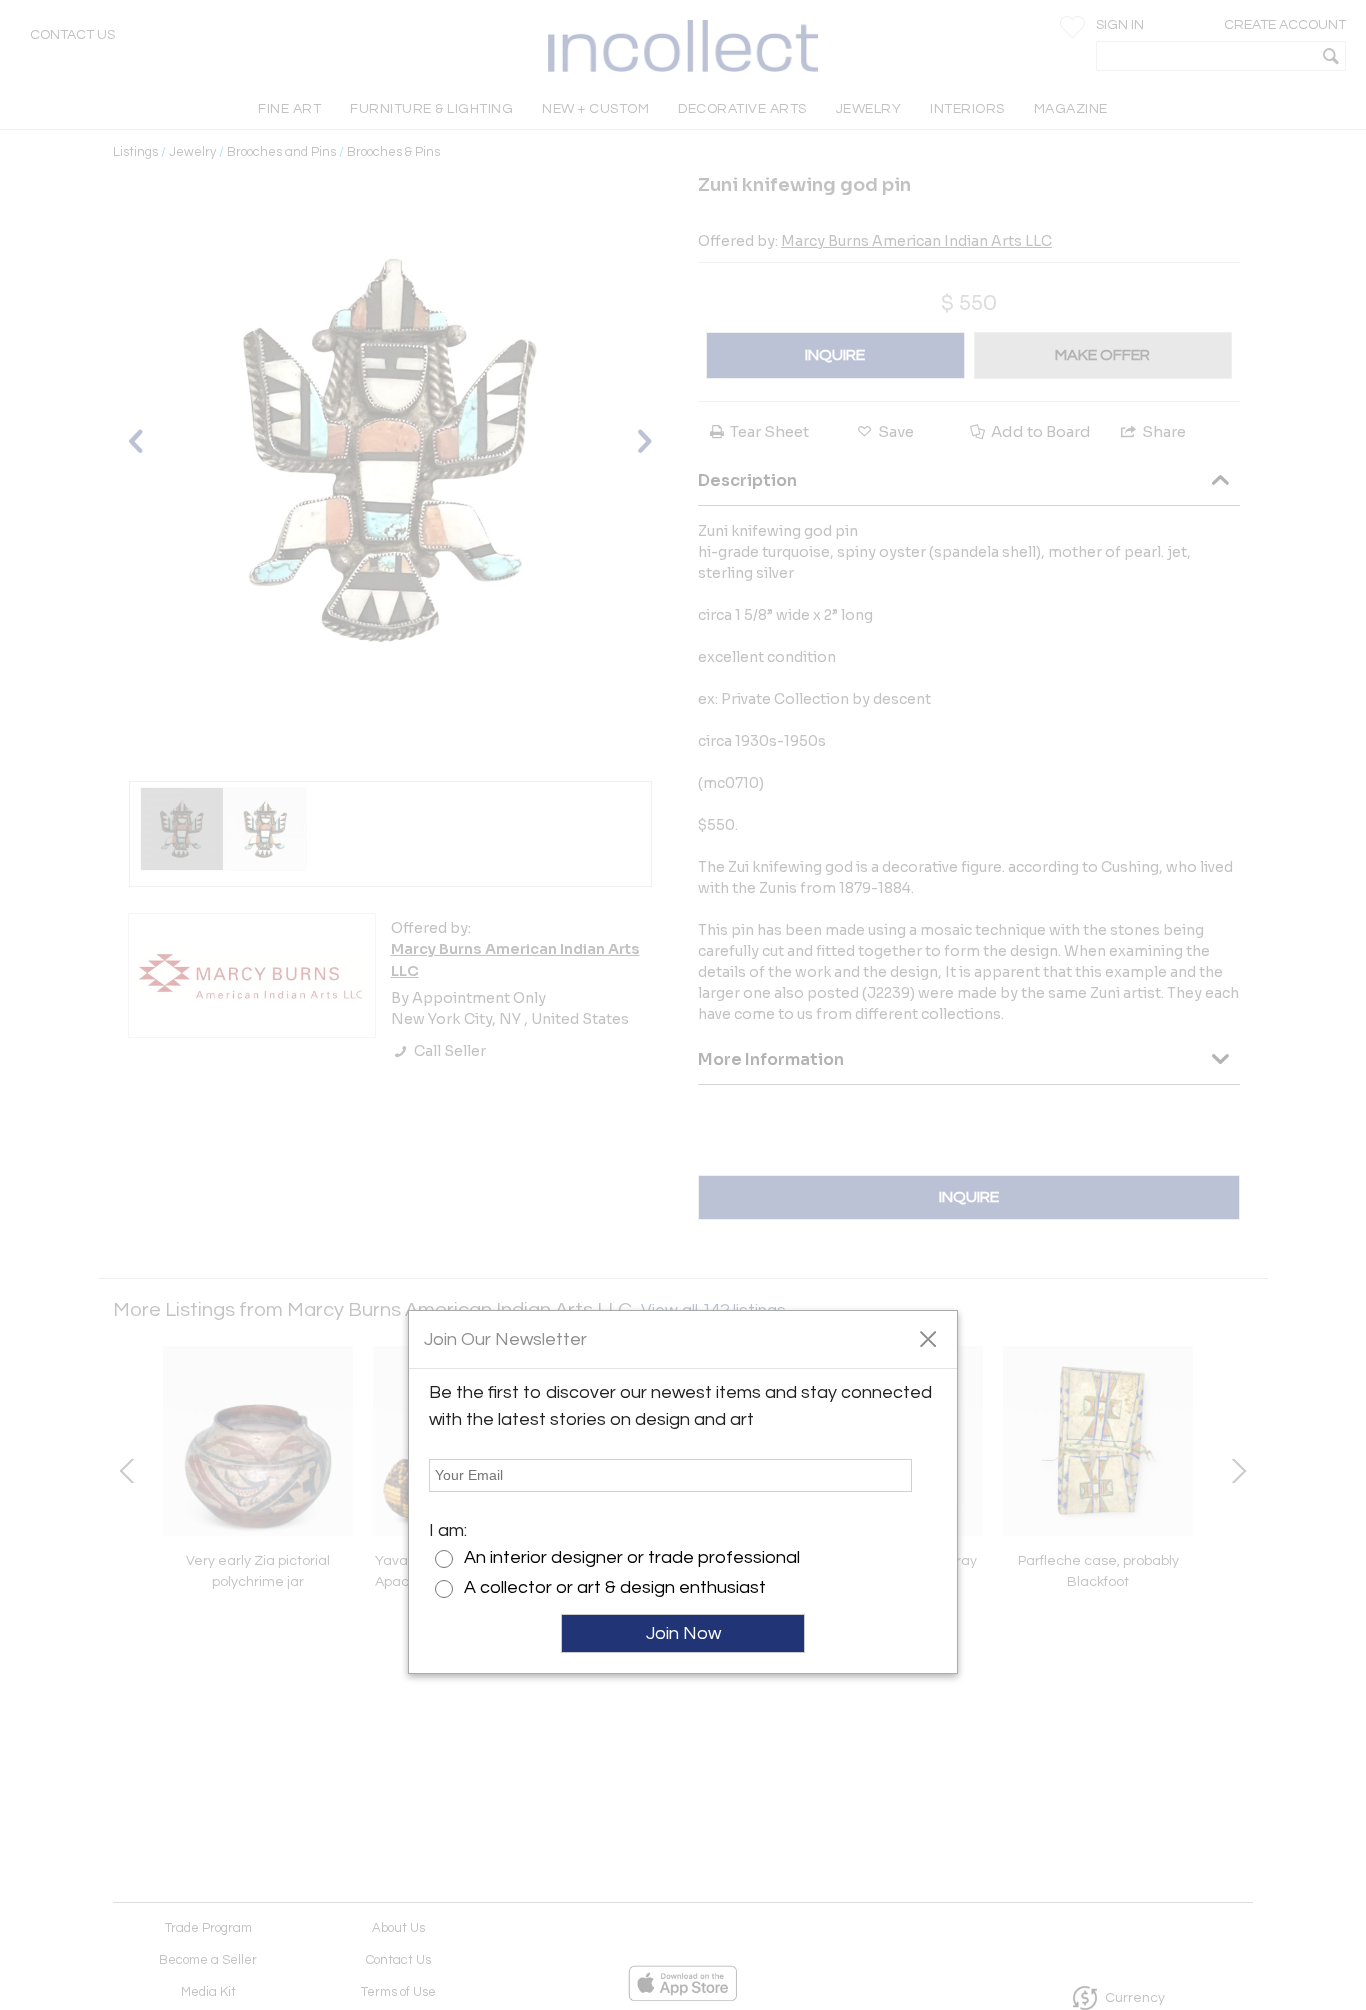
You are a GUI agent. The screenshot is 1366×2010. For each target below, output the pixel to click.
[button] (927, 1338)
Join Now (683, 1633)
